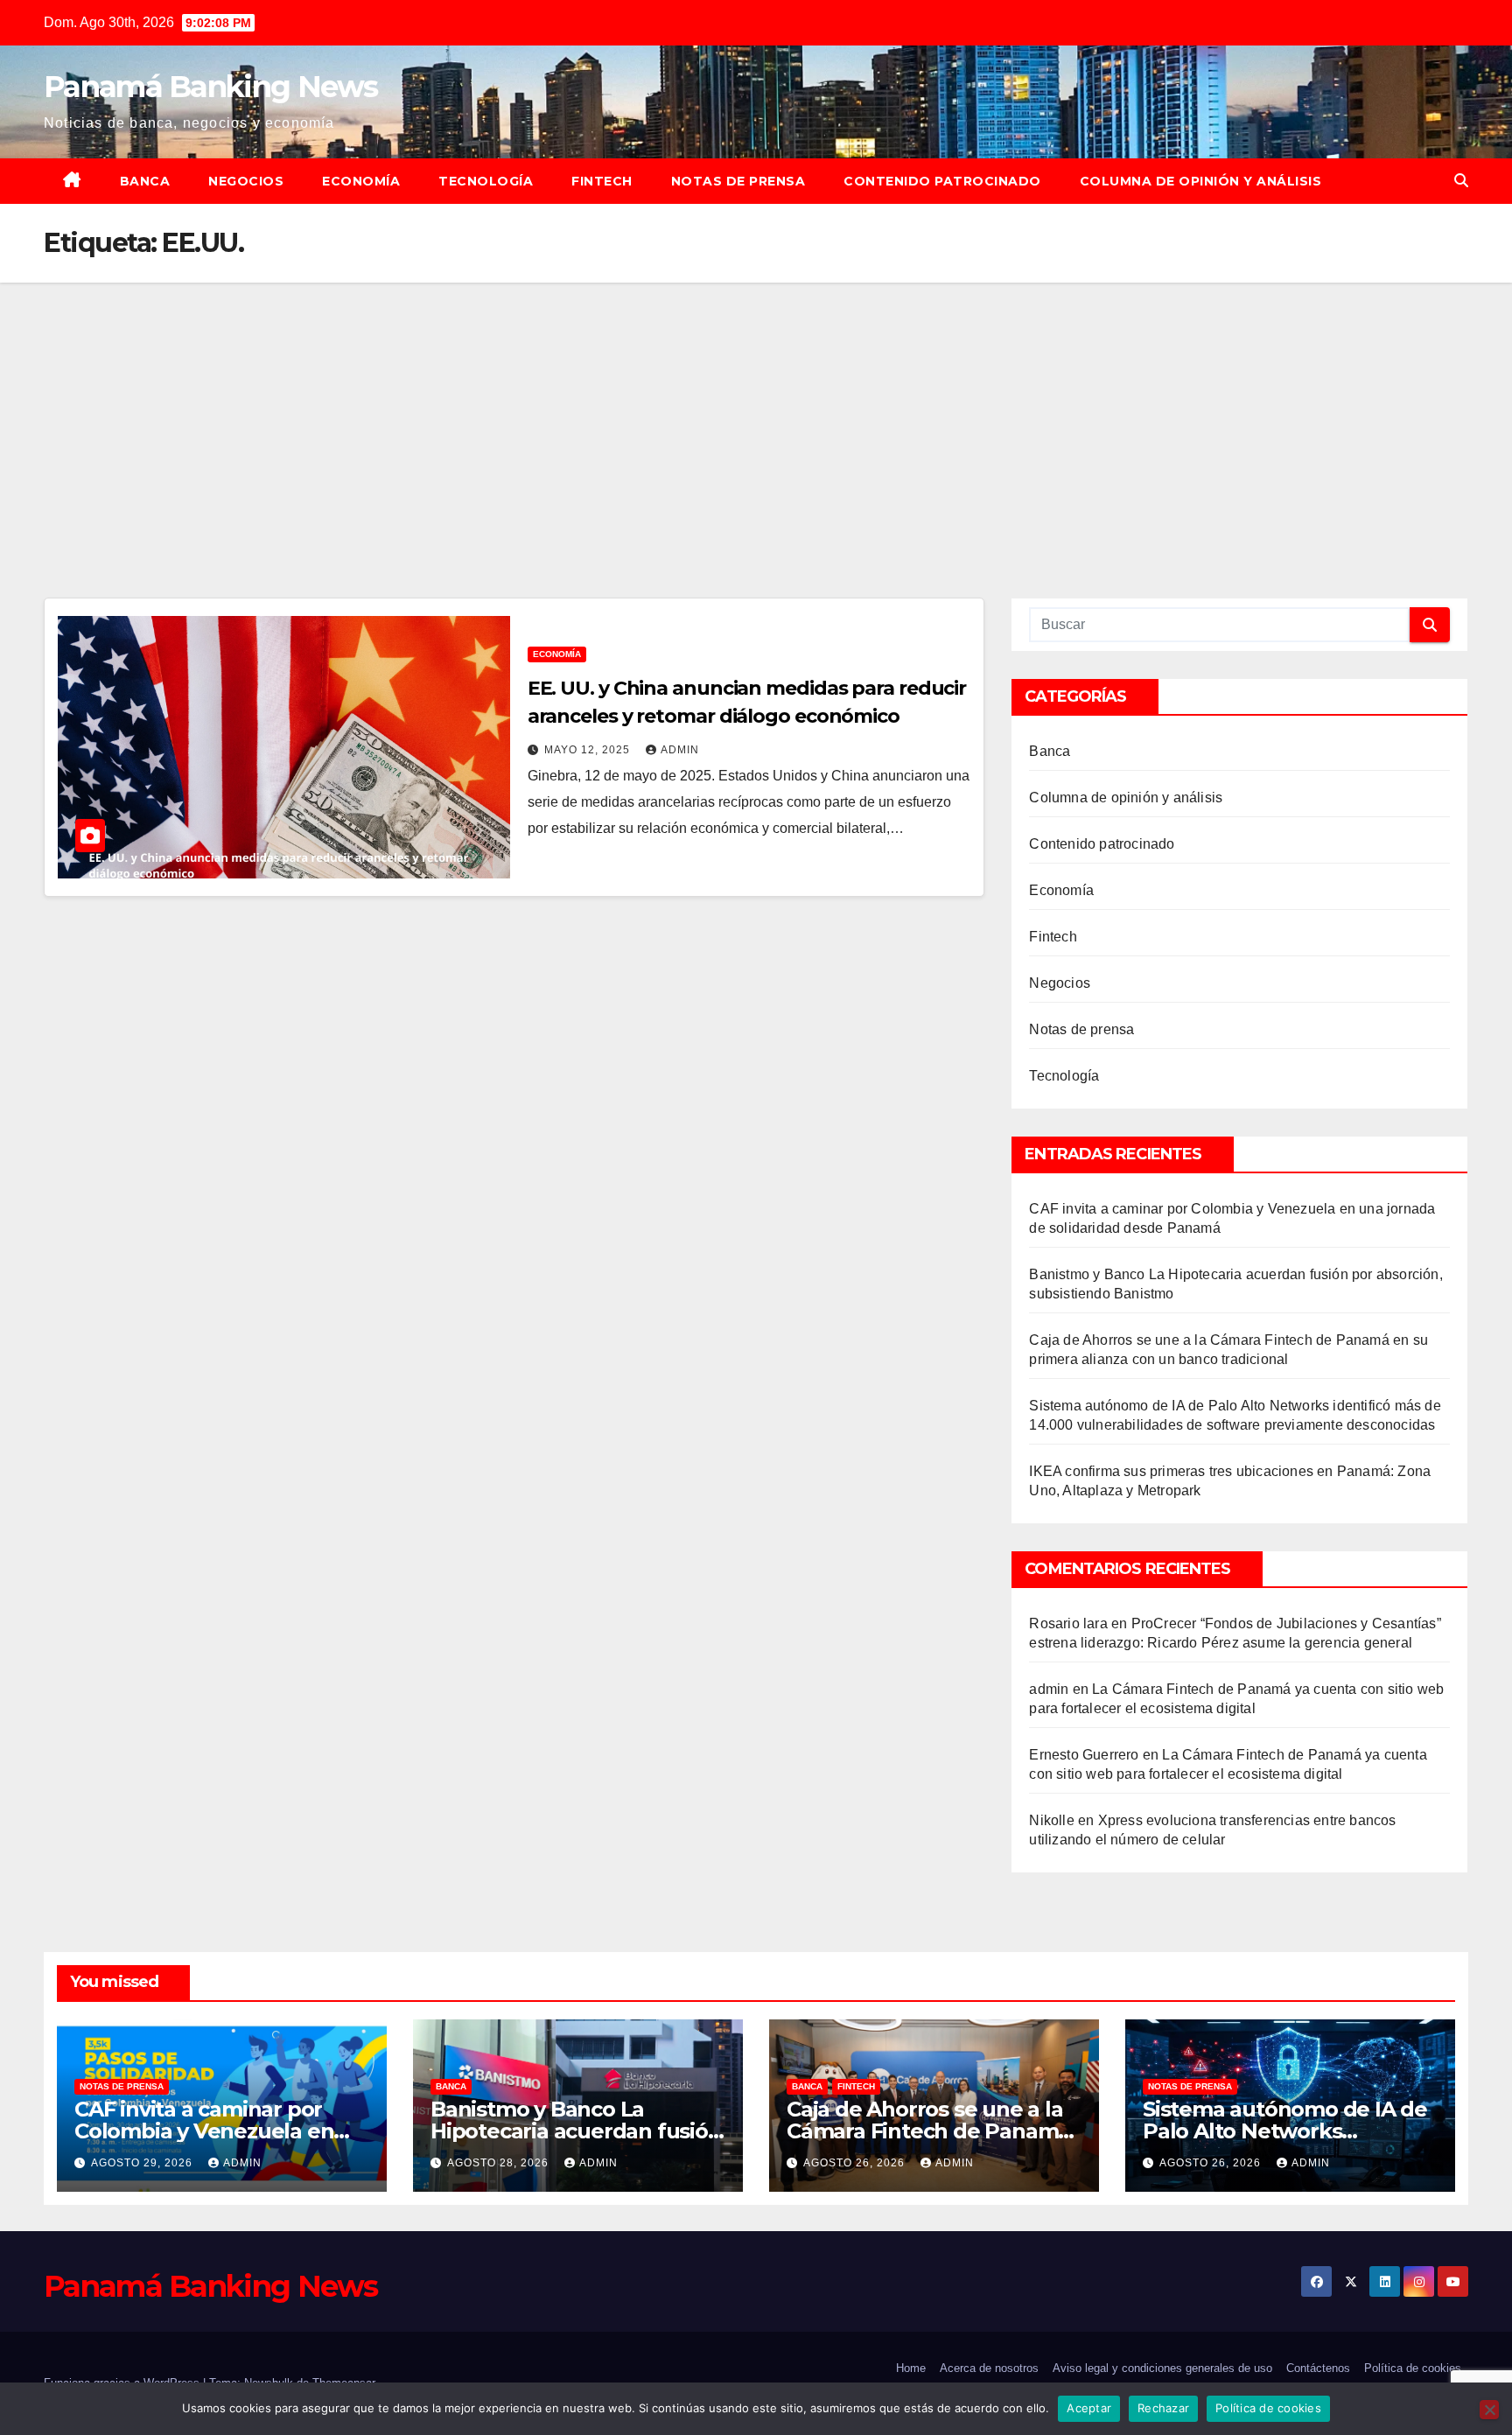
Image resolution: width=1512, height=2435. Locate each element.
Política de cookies (1413, 2368)
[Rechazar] (1489, 2410)
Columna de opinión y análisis (1201, 181)
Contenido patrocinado (942, 181)
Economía (361, 181)
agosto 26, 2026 (856, 2163)
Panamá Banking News (211, 87)
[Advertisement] (756, 414)
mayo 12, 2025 (589, 750)
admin (680, 750)
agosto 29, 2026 (143, 2163)
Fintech (602, 181)
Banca (145, 181)
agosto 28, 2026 (500, 2163)
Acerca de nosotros (989, 2368)
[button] (1461, 181)
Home (911, 2368)
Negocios (246, 181)
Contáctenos (1318, 2368)
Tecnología (486, 181)
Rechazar (1163, 2408)
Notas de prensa (738, 181)
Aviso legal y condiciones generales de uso (1162, 2368)
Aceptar (1089, 2408)
